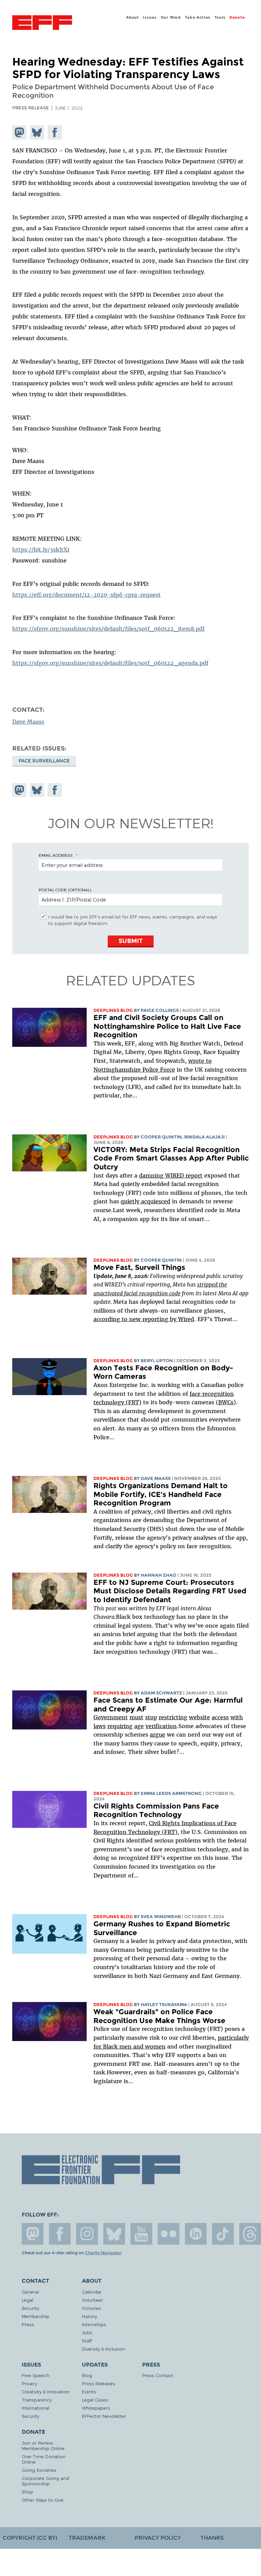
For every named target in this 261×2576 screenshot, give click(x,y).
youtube (141, 2234)
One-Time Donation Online (44, 2459)
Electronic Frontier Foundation (42, 23)
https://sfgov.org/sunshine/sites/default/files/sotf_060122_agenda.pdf (110, 663)
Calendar (92, 2292)
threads (250, 2234)
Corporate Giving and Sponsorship (45, 2481)
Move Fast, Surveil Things (139, 1267)
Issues (150, 17)
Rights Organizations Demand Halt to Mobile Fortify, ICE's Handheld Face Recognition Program (161, 1494)
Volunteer (92, 2300)
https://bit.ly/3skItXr (41, 550)
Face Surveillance (44, 761)
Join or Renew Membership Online (43, 2445)
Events (89, 2392)
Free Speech (36, 2375)
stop (151, 1717)
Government (111, 1717)
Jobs (87, 2332)
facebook (60, 2234)
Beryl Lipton (157, 1361)
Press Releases (99, 2383)
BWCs (226, 1402)
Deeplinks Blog (113, 1010)
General (30, 2292)
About (133, 17)
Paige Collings (160, 1010)
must (136, 1717)
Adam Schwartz (161, 1693)
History (89, 2316)
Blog (87, 2375)
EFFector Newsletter (104, 2416)
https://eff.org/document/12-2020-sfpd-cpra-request (86, 595)
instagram (87, 2234)
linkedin (196, 2234)
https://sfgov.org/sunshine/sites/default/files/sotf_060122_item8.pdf (108, 629)
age (139, 1726)
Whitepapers (96, 2408)
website (199, 1717)
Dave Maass (28, 722)
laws (100, 1726)
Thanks (212, 2538)
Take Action (198, 17)
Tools (220, 17)
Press (28, 2324)
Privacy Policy (158, 2538)
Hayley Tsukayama (164, 2005)
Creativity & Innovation (46, 2392)
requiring (120, 1726)
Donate (237, 17)
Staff (87, 2341)
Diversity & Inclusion (103, 2349)
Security (30, 2308)
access (220, 1717)
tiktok (223, 2234)
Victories (92, 2308)
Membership (36, 2316)
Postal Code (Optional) (65, 890)
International (36, 2408)
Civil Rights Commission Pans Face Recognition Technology (156, 1810)
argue (158, 1735)
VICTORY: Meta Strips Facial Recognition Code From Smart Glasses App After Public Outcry (171, 1158)
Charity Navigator (103, 2253)
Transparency (37, 2400)
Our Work (171, 17)
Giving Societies (39, 2470)
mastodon (33, 2234)
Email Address (56, 855)
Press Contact (158, 2375)
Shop (28, 2492)
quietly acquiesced (145, 1201)
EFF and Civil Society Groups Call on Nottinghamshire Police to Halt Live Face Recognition (167, 1026)
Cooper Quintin (161, 1137)
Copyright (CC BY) (30, 2538)
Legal (28, 2300)
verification (161, 1726)
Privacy (29, 2383)
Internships (94, 2324)
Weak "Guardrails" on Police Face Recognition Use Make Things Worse (159, 2016)
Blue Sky (114, 2234)
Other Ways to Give (43, 2500)
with (237, 1717)
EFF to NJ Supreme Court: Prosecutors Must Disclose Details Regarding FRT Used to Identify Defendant (170, 1591)
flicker (169, 2234)
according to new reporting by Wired (144, 1319)
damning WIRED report (171, 1175)
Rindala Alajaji (204, 1137)
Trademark (87, 2538)
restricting (173, 1717)
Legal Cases (95, 2400)
